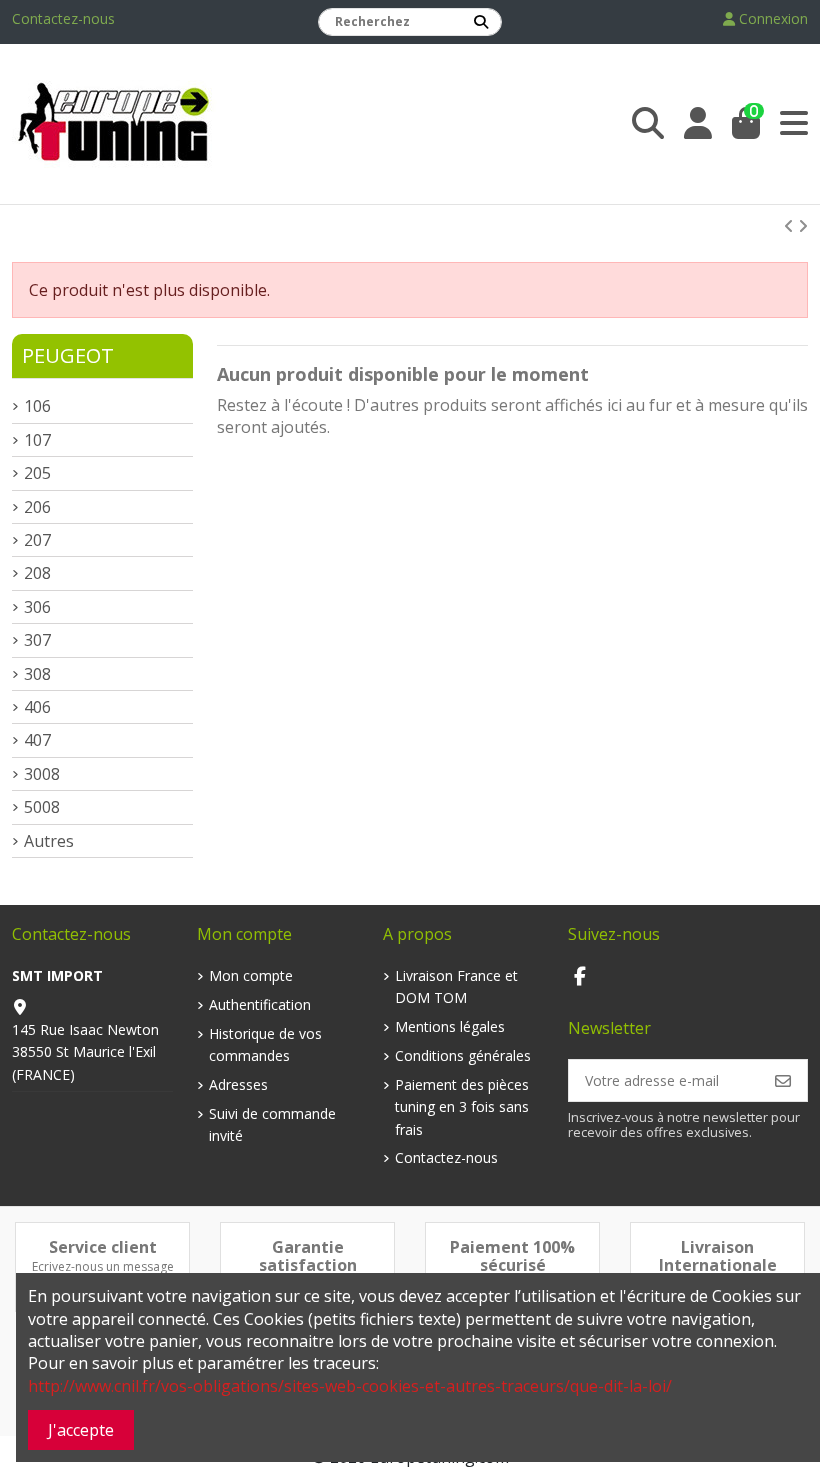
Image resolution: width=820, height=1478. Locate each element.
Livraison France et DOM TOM (456, 986)
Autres (49, 841)
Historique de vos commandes (265, 1044)
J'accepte (81, 1430)
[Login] (698, 123)
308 (37, 674)
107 (37, 440)
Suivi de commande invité (272, 1124)
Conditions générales (463, 1055)
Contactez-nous (63, 18)
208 (37, 573)
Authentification (260, 1004)
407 (37, 740)
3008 (42, 774)
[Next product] (803, 226)
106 (37, 406)
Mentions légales (450, 1026)
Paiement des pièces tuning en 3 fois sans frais (462, 1107)
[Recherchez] (481, 22)
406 (37, 707)
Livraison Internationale (718, 1256)
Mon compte (251, 975)
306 (37, 607)
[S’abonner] (783, 1080)
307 (37, 640)
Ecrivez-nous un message (103, 1266)
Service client (103, 1247)
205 (37, 473)
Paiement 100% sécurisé (512, 1256)
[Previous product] (791, 226)
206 (37, 507)
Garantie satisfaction (308, 1256)
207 (37, 540)
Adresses (238, 1084)
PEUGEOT (68, 355)
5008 (42, 807)
